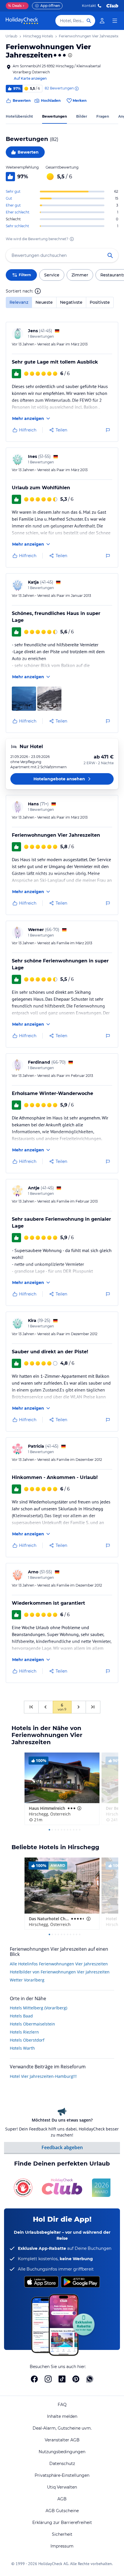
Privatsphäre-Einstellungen (62, 2475)
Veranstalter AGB (62, 2440)
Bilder (82, 116)
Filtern (25, 275)
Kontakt (89, 6)
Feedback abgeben (62, 2147)
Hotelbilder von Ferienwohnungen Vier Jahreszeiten (60, 1972)
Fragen (103, 116)
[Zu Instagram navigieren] (48, 2379)
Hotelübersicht (19, 116)
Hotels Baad (21, 2016)
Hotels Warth (22, 2048)
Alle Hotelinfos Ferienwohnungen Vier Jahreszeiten (59, 1964)
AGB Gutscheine (62, 2511)
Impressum (62, 2546)
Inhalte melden (62, 2416)
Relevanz (19, 302)
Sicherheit (62, 2534)
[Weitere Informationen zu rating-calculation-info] (72, 239)
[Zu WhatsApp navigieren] (90, 2379)
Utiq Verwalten (62, 2487)
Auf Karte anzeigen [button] (30, 78)
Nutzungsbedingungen (62, 2452)
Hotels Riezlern (24, 2032)
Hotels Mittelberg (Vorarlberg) (38, 2008)
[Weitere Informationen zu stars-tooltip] (69, 55)
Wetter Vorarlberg (27, 1980)
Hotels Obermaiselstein (32, 2024)
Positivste (100, 302)
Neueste (44, 302)
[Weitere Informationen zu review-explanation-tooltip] (76, 89)
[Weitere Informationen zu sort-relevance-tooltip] (38, 291)
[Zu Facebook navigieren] (34, 2379)
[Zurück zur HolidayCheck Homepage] (22, 21)
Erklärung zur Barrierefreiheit (62, 2523)
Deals (15, 6)
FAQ (62, 2405)
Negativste (71, 302)
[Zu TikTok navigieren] (62, 2379)
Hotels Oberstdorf (27, 2040)
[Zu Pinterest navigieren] (76, 2379)
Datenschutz (62, 2464)
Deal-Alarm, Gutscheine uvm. (62, 2428)
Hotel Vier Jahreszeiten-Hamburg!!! (43, 2076)
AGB (62, 2499)
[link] (102, 21)
